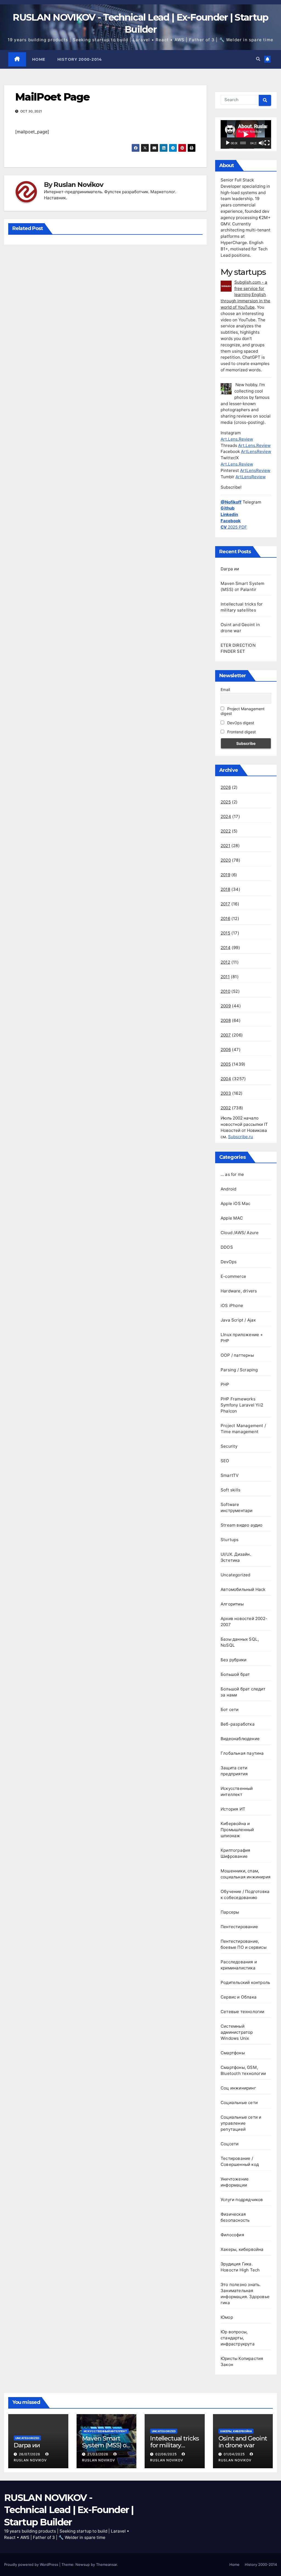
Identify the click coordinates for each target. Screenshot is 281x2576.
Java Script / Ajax (238, 1320)
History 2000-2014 (80, 59)
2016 (225, 918)
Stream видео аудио (242, 1525)
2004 (226, 1079)
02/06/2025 (167, 2454)
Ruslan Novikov (78, 185)
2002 (226, 1108)
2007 (226, 1035)
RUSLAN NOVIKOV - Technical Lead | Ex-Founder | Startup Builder (69, 2510)
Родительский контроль (245, 1982)
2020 (226, 860)
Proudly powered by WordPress (32, 2564)
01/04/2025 (235, 2454)
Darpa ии (230, 569)
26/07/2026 (30, 2454)
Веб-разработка (238, 1724)
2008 (226, 1020)
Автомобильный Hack (243, 1589)
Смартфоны (233, 2053)
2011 (225, 977)
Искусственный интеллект (105, 2431)
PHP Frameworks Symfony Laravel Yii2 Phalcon (242, 1405)
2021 (225, 846)
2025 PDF (234, 527)
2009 (226, 1006)
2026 (226, 787)
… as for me (232, 1174)
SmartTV (230, 1475)
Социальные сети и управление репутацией (241, 2123)
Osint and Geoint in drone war (243, 2442)
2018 (225, 889)
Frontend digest (241, 732)
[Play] (228, 143)
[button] (258, 59)
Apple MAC (232, 1218)
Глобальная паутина (242, 1753)
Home (39, 59)
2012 (225, 962)
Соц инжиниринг (238, 2088)
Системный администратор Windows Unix (237, 2032)
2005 (226, 1064)
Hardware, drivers (239, 1291)
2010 (225, 991)
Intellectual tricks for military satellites (175, 2445)
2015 (225, 933)
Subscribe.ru (241, 1137)
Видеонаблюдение (240, 1739)
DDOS (227, 1247)
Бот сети (230, 1709)
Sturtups (230, 1540)
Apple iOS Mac (236, 1203)
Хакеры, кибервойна (242, 2249)
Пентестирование (239, 1927)
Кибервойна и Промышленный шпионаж (237, 1830)
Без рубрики (234, 1660)
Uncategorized (236, 1575)
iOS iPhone (232, 1305)
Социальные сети (239, 2103)
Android (228, 1189)
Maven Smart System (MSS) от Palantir (106, 2445)
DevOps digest (240, 723)
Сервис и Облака (239, 1997)
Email (225, 689)
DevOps (229, 1262)
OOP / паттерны (237, 1355)
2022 (226, 831)
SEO (225, 1461)
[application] (246, 134)
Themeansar (106, 2564)
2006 (226, 1050)
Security (229, 1446)
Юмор (227, 2317)
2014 (226, 948)
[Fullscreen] (267, 143)
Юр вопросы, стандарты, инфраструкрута (238, 2338)
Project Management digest (243, 711)
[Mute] (261, 143)
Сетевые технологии (243, 2012)
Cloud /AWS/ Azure (240, 1233)
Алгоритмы (232, 1604)
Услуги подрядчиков (242, 2200)
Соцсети (230, 2144)
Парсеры (230, 1912)
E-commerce (233, 1276)
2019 (225, 875)
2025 (226, 802)
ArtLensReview (256, 451)
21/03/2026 (98, 2454)
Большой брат (235, 1674)
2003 (226, 1093)
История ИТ (233, 1809)
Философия (232, 2235)
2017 (225, 904)
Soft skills (231, 1490)
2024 (226, 816)
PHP (225, 1384)
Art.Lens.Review (237, 439)
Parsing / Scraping (239, 1370)
